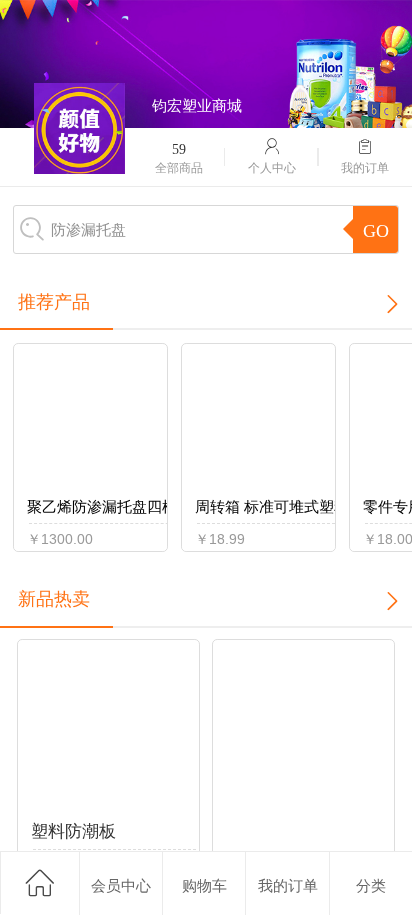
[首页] (39, 882)
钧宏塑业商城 (197, 105)
